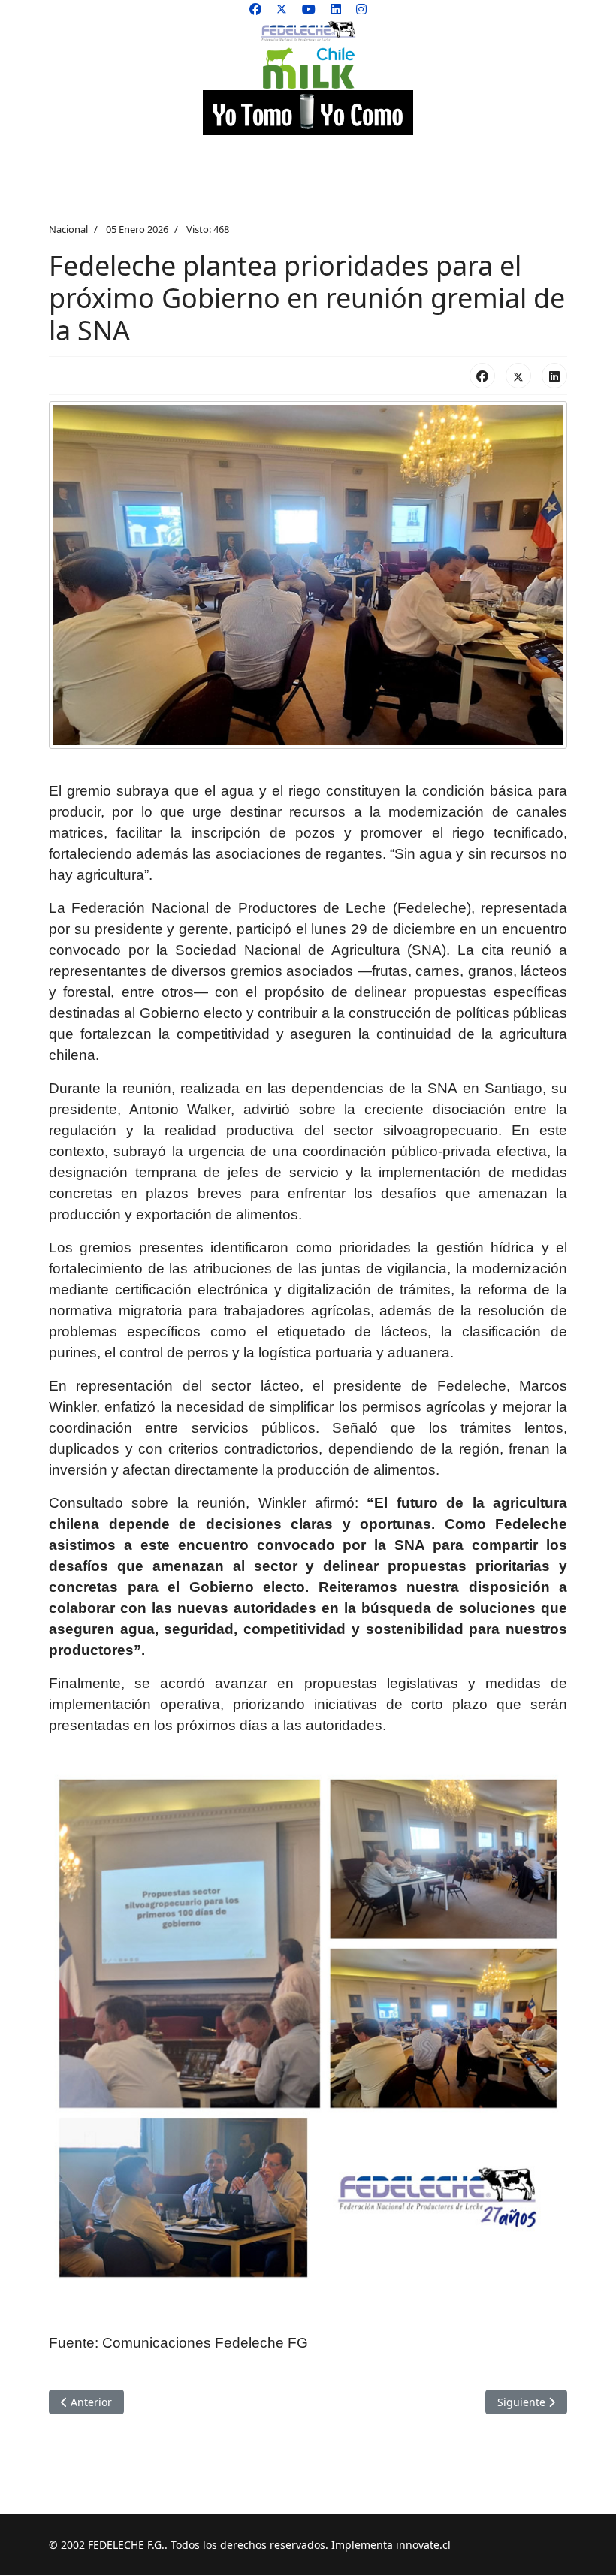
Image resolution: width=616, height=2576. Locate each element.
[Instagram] (361, 9)
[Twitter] (282, 9)
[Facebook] (255, 9)
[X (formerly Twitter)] (518, 376)
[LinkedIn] (554, 376)
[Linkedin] (336, 9)
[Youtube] (309, 9)
